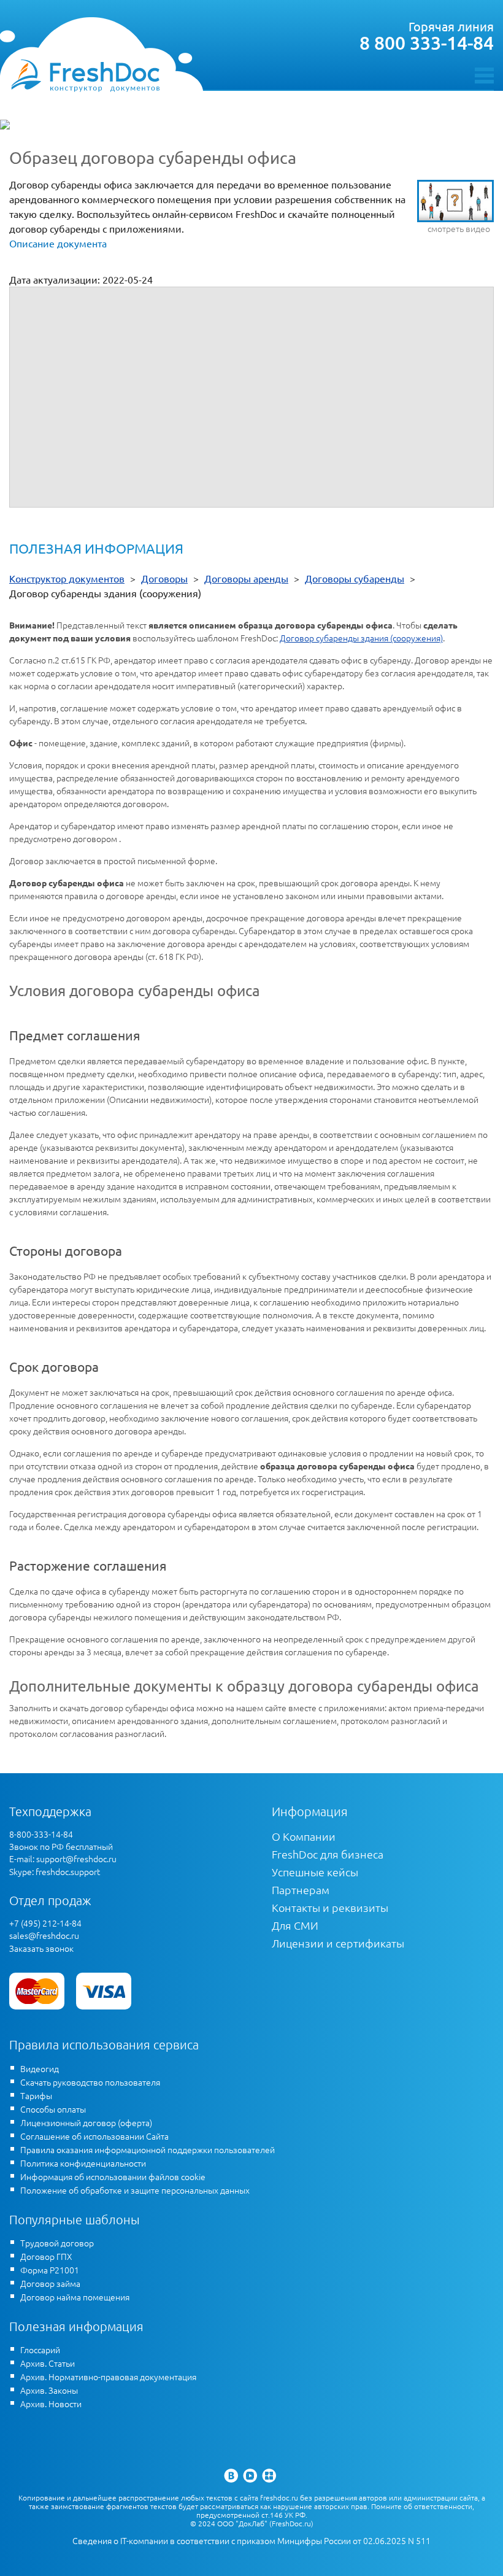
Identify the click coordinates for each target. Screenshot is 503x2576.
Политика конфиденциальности (83, 2163)
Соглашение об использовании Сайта (94, 2136)
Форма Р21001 (50, 2270)
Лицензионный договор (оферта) (86, 2122)
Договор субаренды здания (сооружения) (361, 638)
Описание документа (58, 243)
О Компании (304, 1836)
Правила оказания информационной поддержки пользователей (148, 2149)
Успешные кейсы (315, 1872)
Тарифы (36, 2095)
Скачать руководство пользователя (90, 2082)
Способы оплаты (53, 2109)
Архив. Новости (51, 2404)
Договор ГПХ (46, 2256)
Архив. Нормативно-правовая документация (108, 2377)
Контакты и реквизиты (330, 1907)
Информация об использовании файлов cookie (113, 2176)
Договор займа (50, 2283)
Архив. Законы (49, 2390)
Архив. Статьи (48, 2363)
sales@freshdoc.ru (44, 1935)
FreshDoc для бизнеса (328, 1854)
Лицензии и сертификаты (338, 1943)
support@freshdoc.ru (76, 1859)
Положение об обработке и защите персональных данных (135, 2190)
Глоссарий (40, 2350)
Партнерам (301, 1889)
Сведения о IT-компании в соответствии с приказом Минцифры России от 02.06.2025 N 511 (251, 2541)
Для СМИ (295, 1925)
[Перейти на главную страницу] (85, 75)
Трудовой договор (57, 2243)
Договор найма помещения (75, 2297)
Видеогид (40, 2068)
